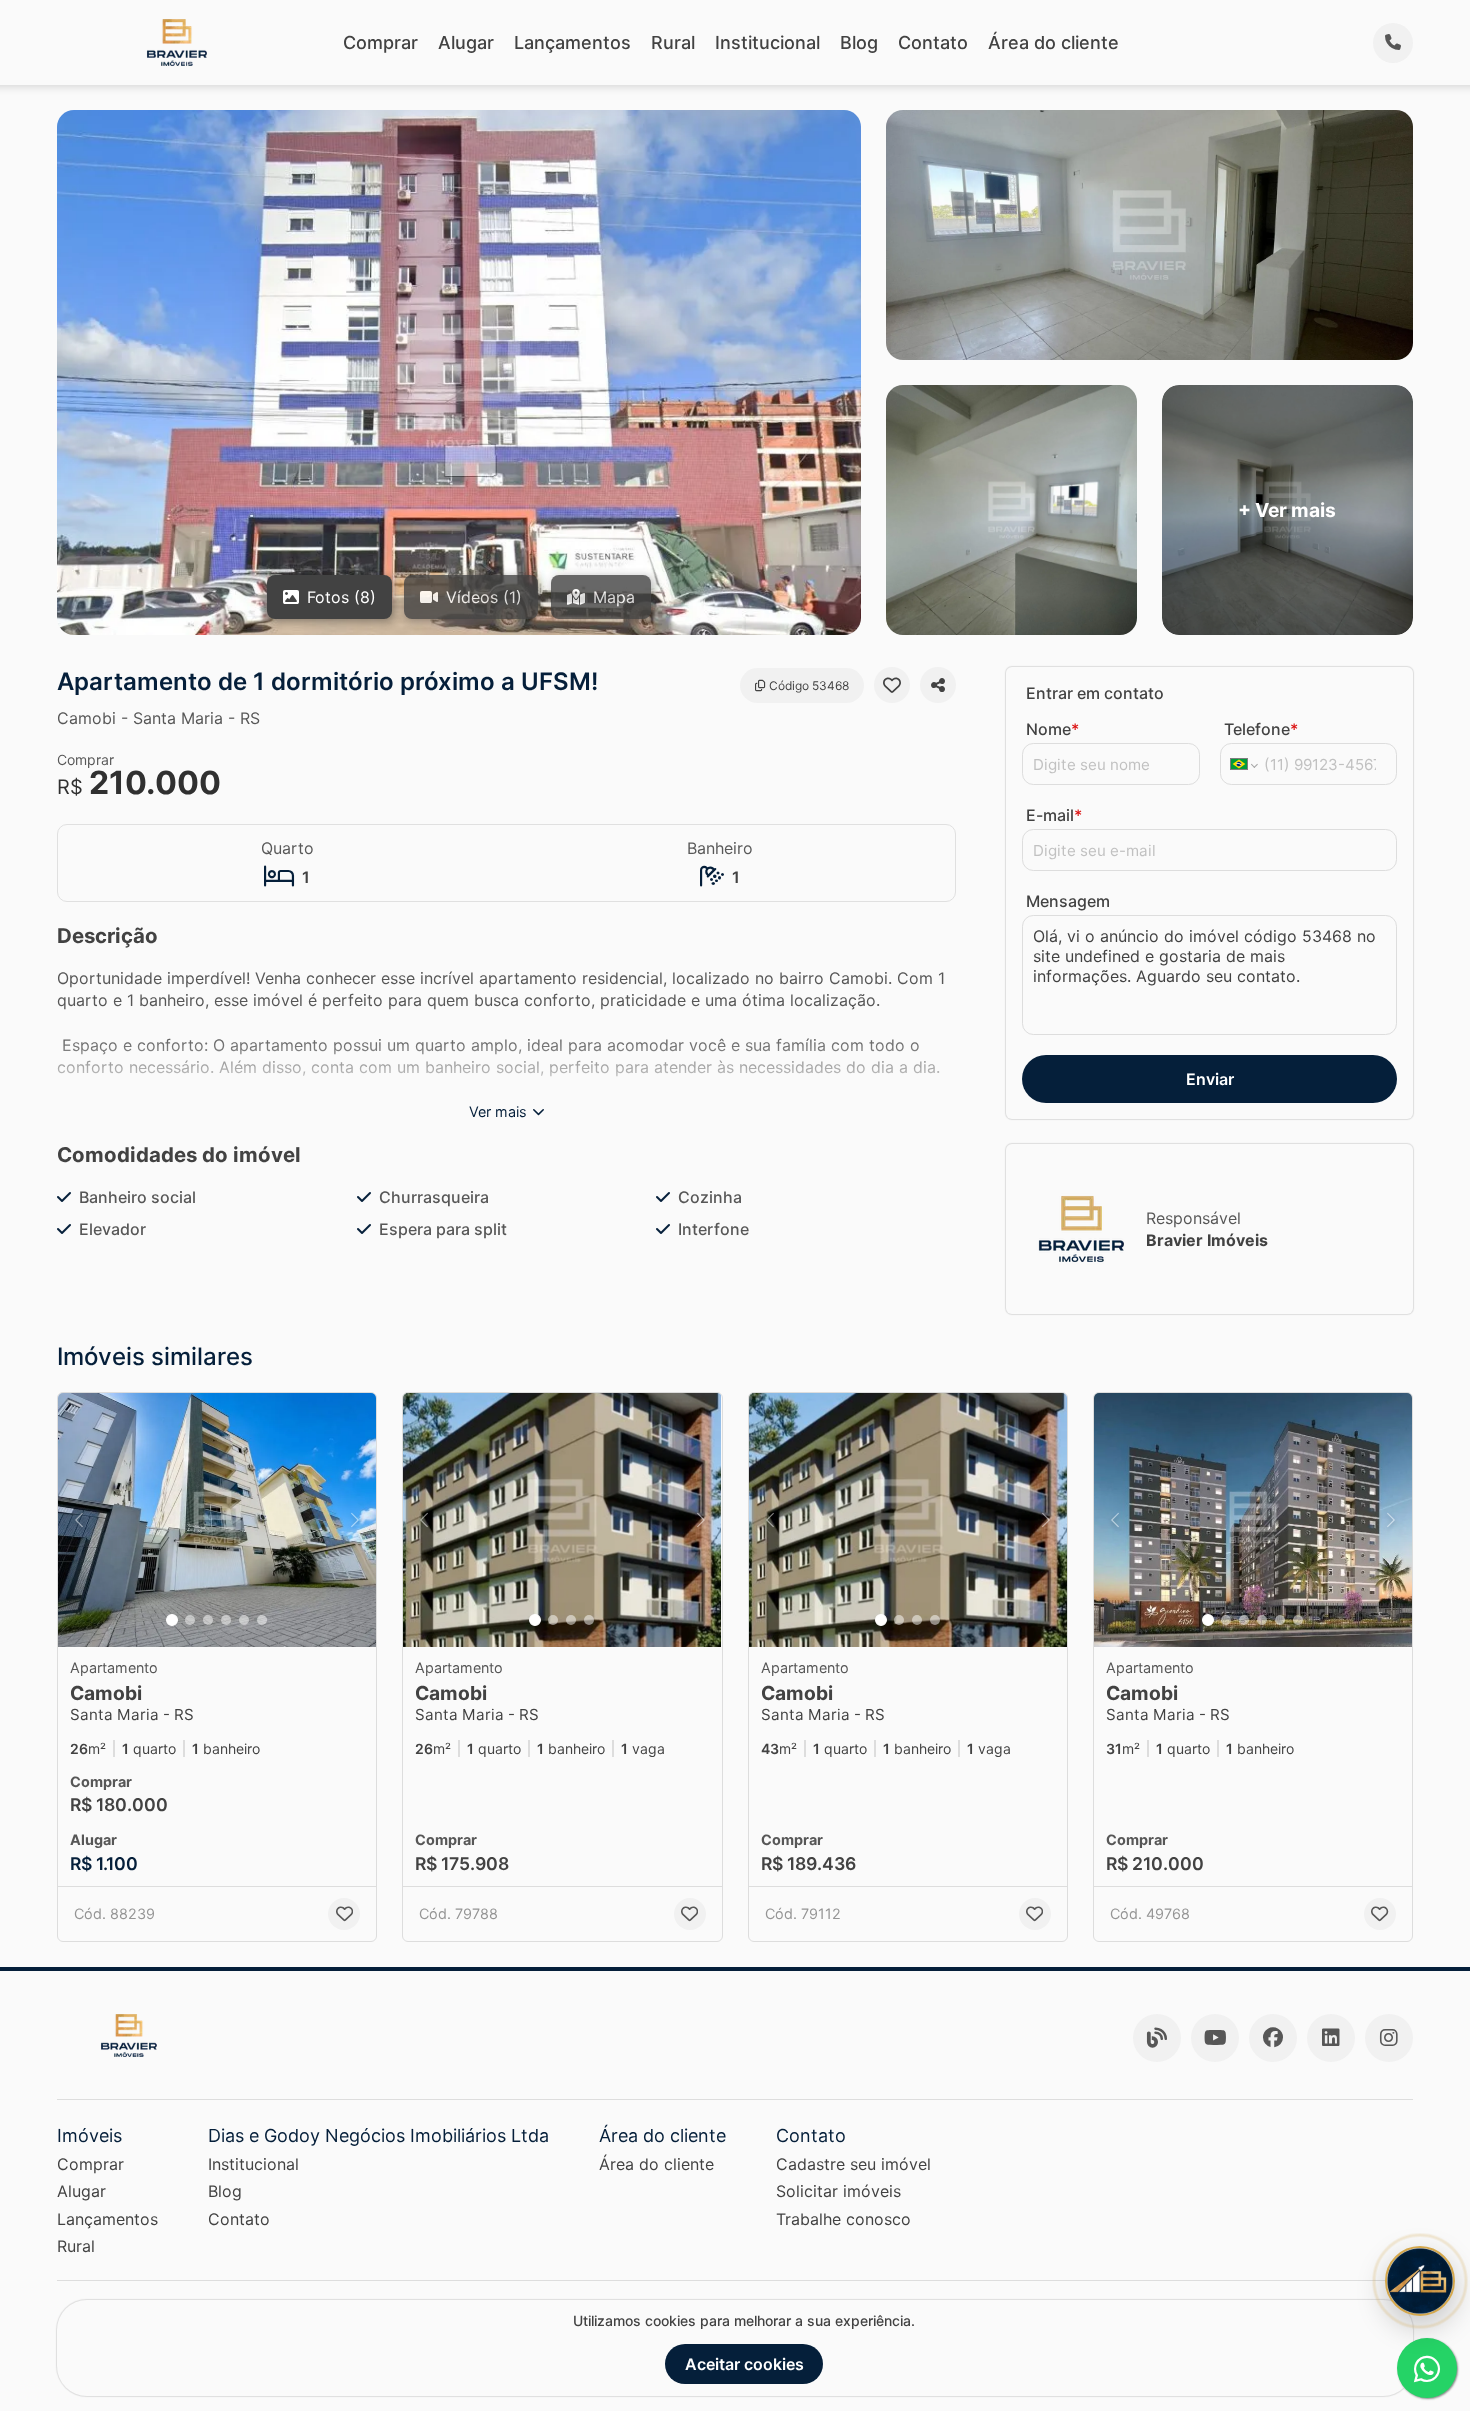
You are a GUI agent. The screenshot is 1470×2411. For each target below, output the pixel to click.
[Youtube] (1215, 2038)
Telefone (1261, 729)
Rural (673, 42)
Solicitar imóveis (838, 2191)
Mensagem (1068, 901)
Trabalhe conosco (843, 2219)
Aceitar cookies (744, 2364)
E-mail (1054, 815)
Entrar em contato (1095, 693)
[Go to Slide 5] (244, 1620)
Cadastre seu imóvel (853, 2164)
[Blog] (1157, 2038)
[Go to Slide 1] (172, 1620)
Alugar (466, 42)
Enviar (1210, 1079)
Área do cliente (1053, 42)
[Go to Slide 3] (208, 1620)
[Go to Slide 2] (190, 1620)
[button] (217, 1520)
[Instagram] (1389, 2038)
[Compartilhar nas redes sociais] (938, 685)
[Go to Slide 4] (226, 1620)
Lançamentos (572, 42)
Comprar (380, 42)
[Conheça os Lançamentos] (1420, 2281)
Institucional (767, 42)
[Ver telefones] (1393, 43)
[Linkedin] (1331, 2038)
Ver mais (498, 1111)
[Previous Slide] (79, 1520)
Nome (1052, 729)
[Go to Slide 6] (262, 1620)
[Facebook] (1273, 2038)
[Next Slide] (355, 1520)
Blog (859, 42)
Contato (933, 42)
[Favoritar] (892, 685)
